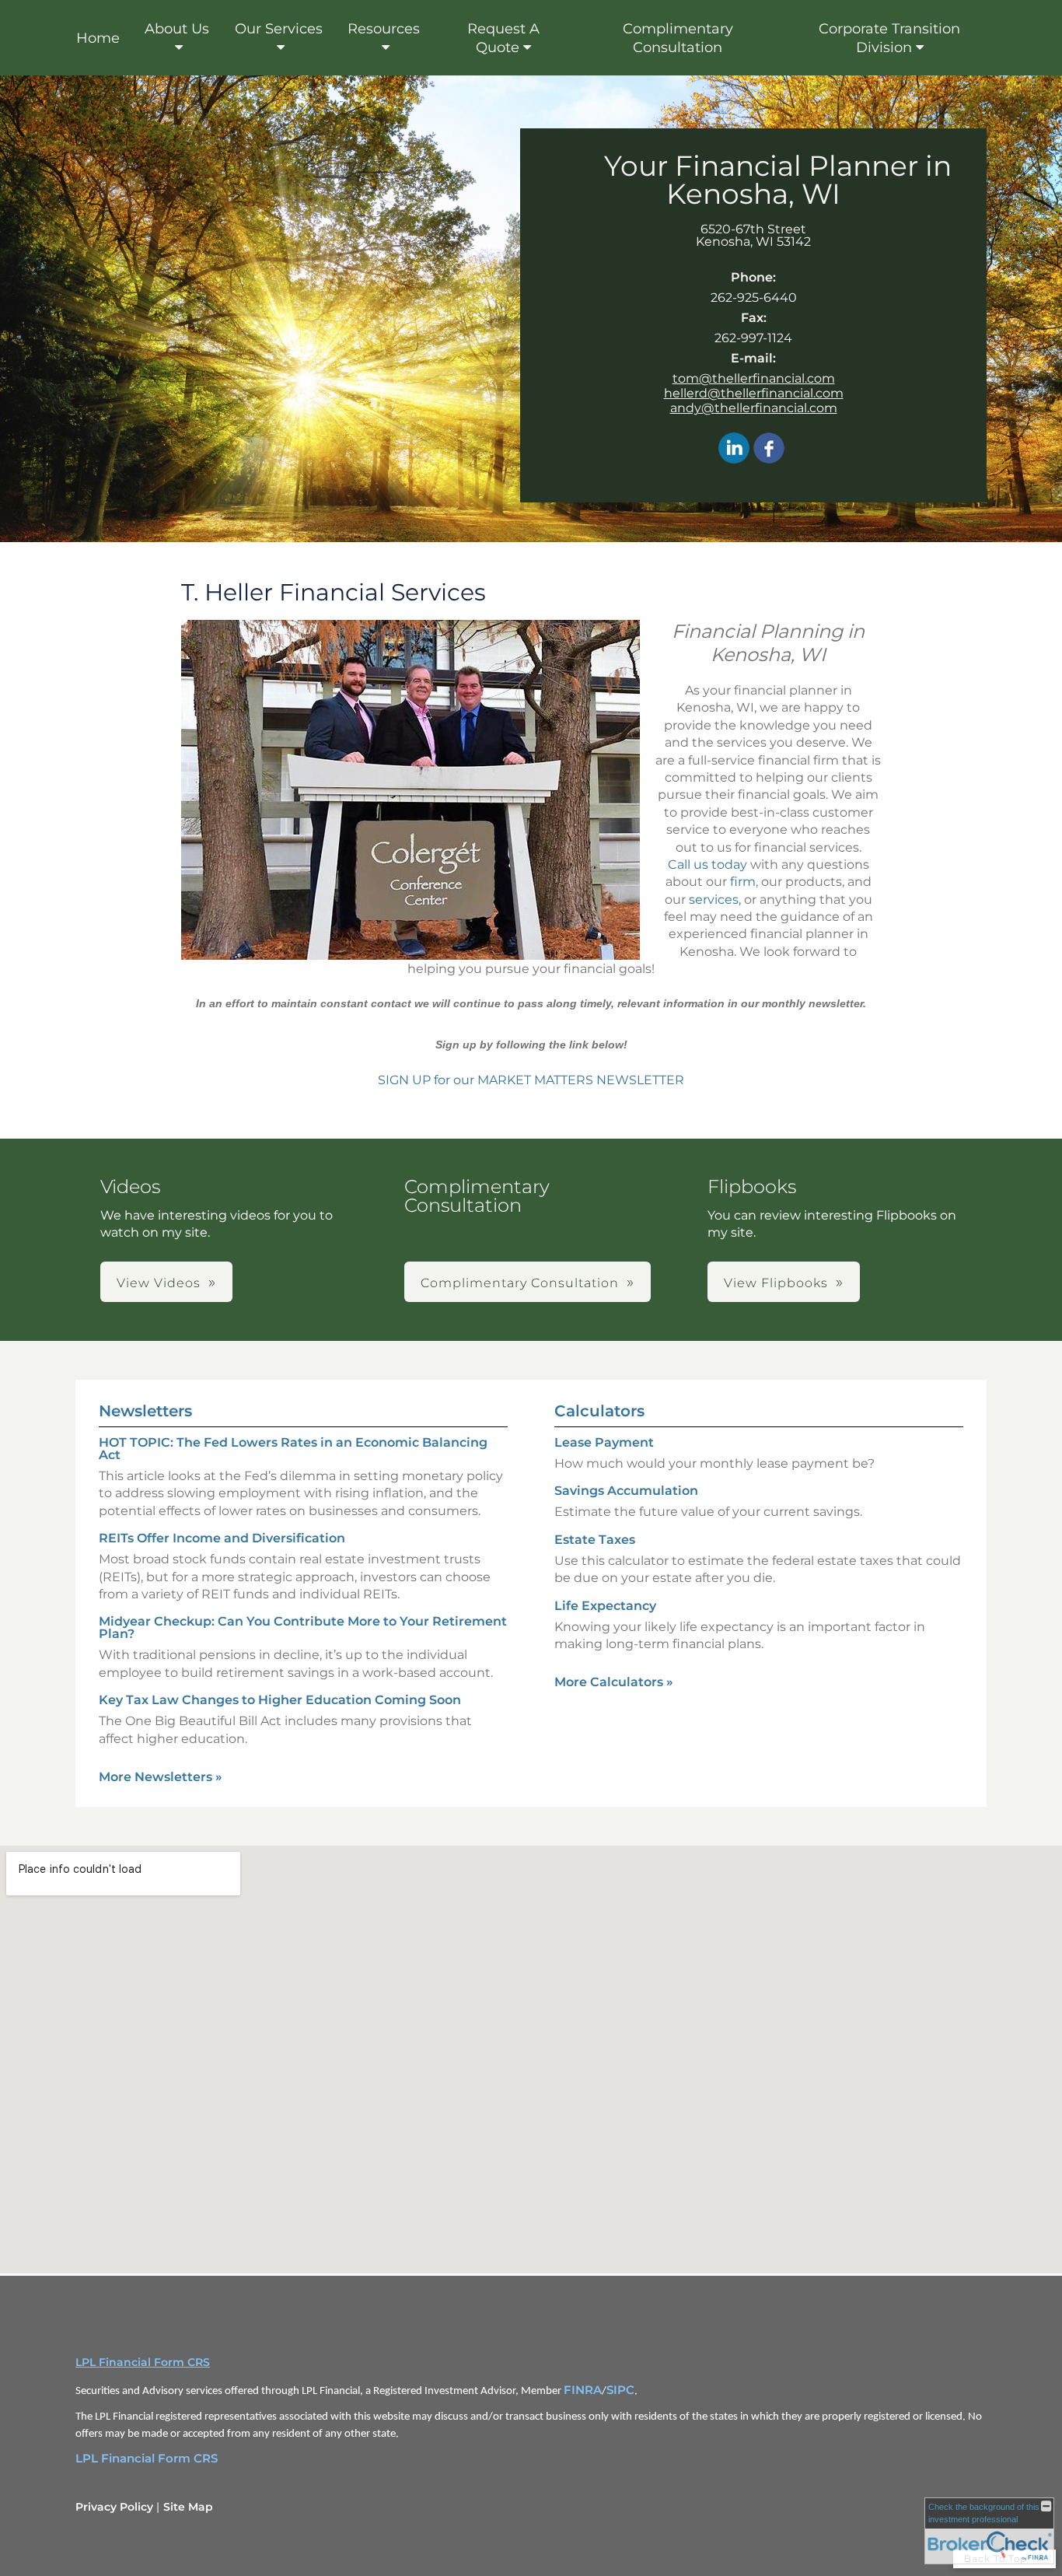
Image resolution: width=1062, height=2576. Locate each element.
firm (743, 882)
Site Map (188, 2507)
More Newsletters (161, 1777)
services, (715, 899)
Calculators (599, 1411)
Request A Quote (503, 38)
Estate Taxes (595, 1540)
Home (98, 38)
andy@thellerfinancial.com (754, 408)
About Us (177, 29)
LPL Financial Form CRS (143, 2362)
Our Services (279, 29)
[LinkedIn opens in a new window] (734, 449)
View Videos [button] (159, 1283)
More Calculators (614, 1682)
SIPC (620, 2390)
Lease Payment (604, 1442)
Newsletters (145, 1411)
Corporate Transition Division (889, 38)
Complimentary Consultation (678, 38)
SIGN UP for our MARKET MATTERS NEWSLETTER (531, 1080)
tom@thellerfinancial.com (754, 378)
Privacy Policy (114, 2507)
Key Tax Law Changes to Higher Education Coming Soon (280, 1700)
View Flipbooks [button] (776, 1283)
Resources (384, 29)
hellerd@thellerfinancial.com (754, 393)
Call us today (707, 864)
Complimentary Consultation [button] (520, 1283)
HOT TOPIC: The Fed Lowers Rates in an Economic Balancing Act (293, 1449)
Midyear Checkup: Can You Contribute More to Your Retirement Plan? (303, 1627)
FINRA (583, 2390)
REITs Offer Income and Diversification (222, 1538)
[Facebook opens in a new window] (769, 449)
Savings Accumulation (626, 1491)
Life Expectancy (605, 1606)
